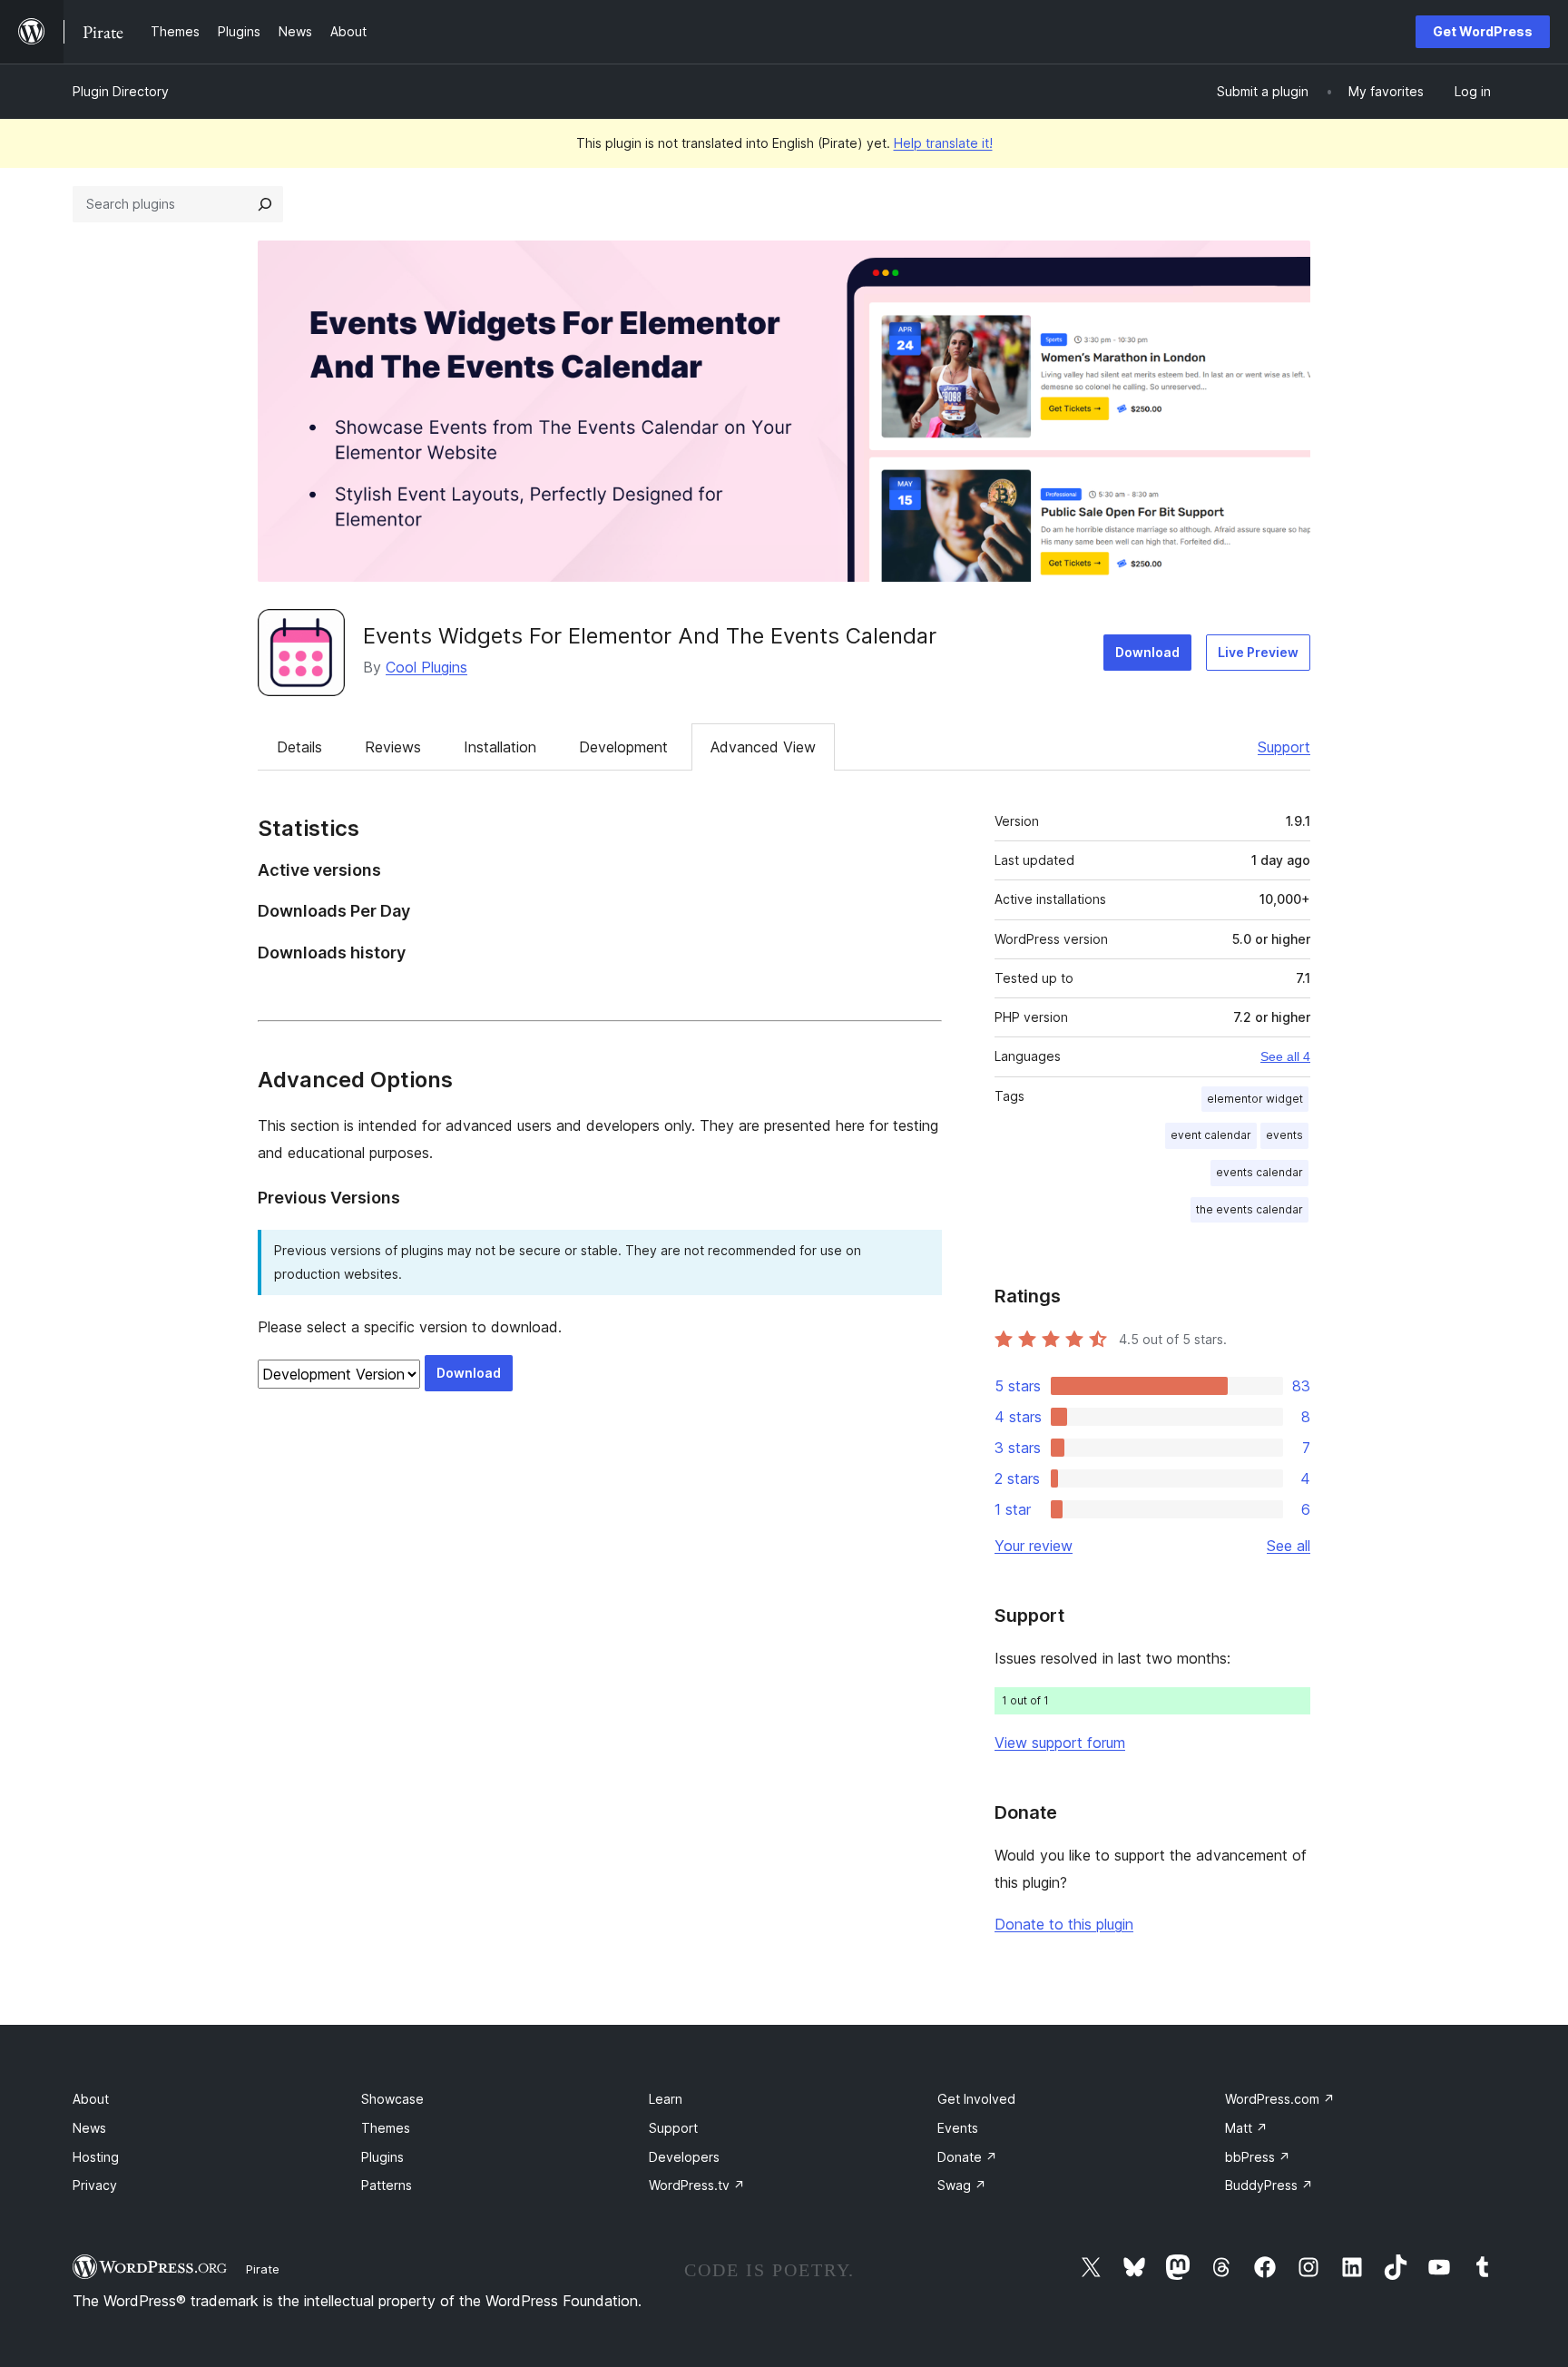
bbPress (1258, 2157)
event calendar (1211, 1135)
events (1284, 1135)
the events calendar (1249, 1209)
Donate (967, 2157)
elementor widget (1255, 1099)
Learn (666, 2099)
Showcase (392, 2099)
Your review (1034, 1546)
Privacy (95, 2185)
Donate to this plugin (1064, 1924)
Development (623, 747)
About (91, 2099)
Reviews (393, 747)
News (89, 2128)
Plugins (382, 2157)
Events (958, 2128)
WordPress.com (1280, 2099)
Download (1147, 652)
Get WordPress (1483, 31)
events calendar (1259, 1172)
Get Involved (976, 2099)
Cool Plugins (426, 667)
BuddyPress (1269, 2185)
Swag (962, 2185)
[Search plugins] (265, 204)
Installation (500, 747)
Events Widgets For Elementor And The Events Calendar (650, 636)
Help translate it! (943, 143)
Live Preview (1258, 652)
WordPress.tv (697, 2185)
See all (1289, 1546)
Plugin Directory (121, 91)
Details (299, 747)
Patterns (387, 2185)
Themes (386, 2128)
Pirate (263, 2269)
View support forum (1060, 1743)
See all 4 (1285, 1056)
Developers (684, 2157)
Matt (1246, 2128)
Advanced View (763, 747)
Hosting (96, 2157)
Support (1284, 747)
